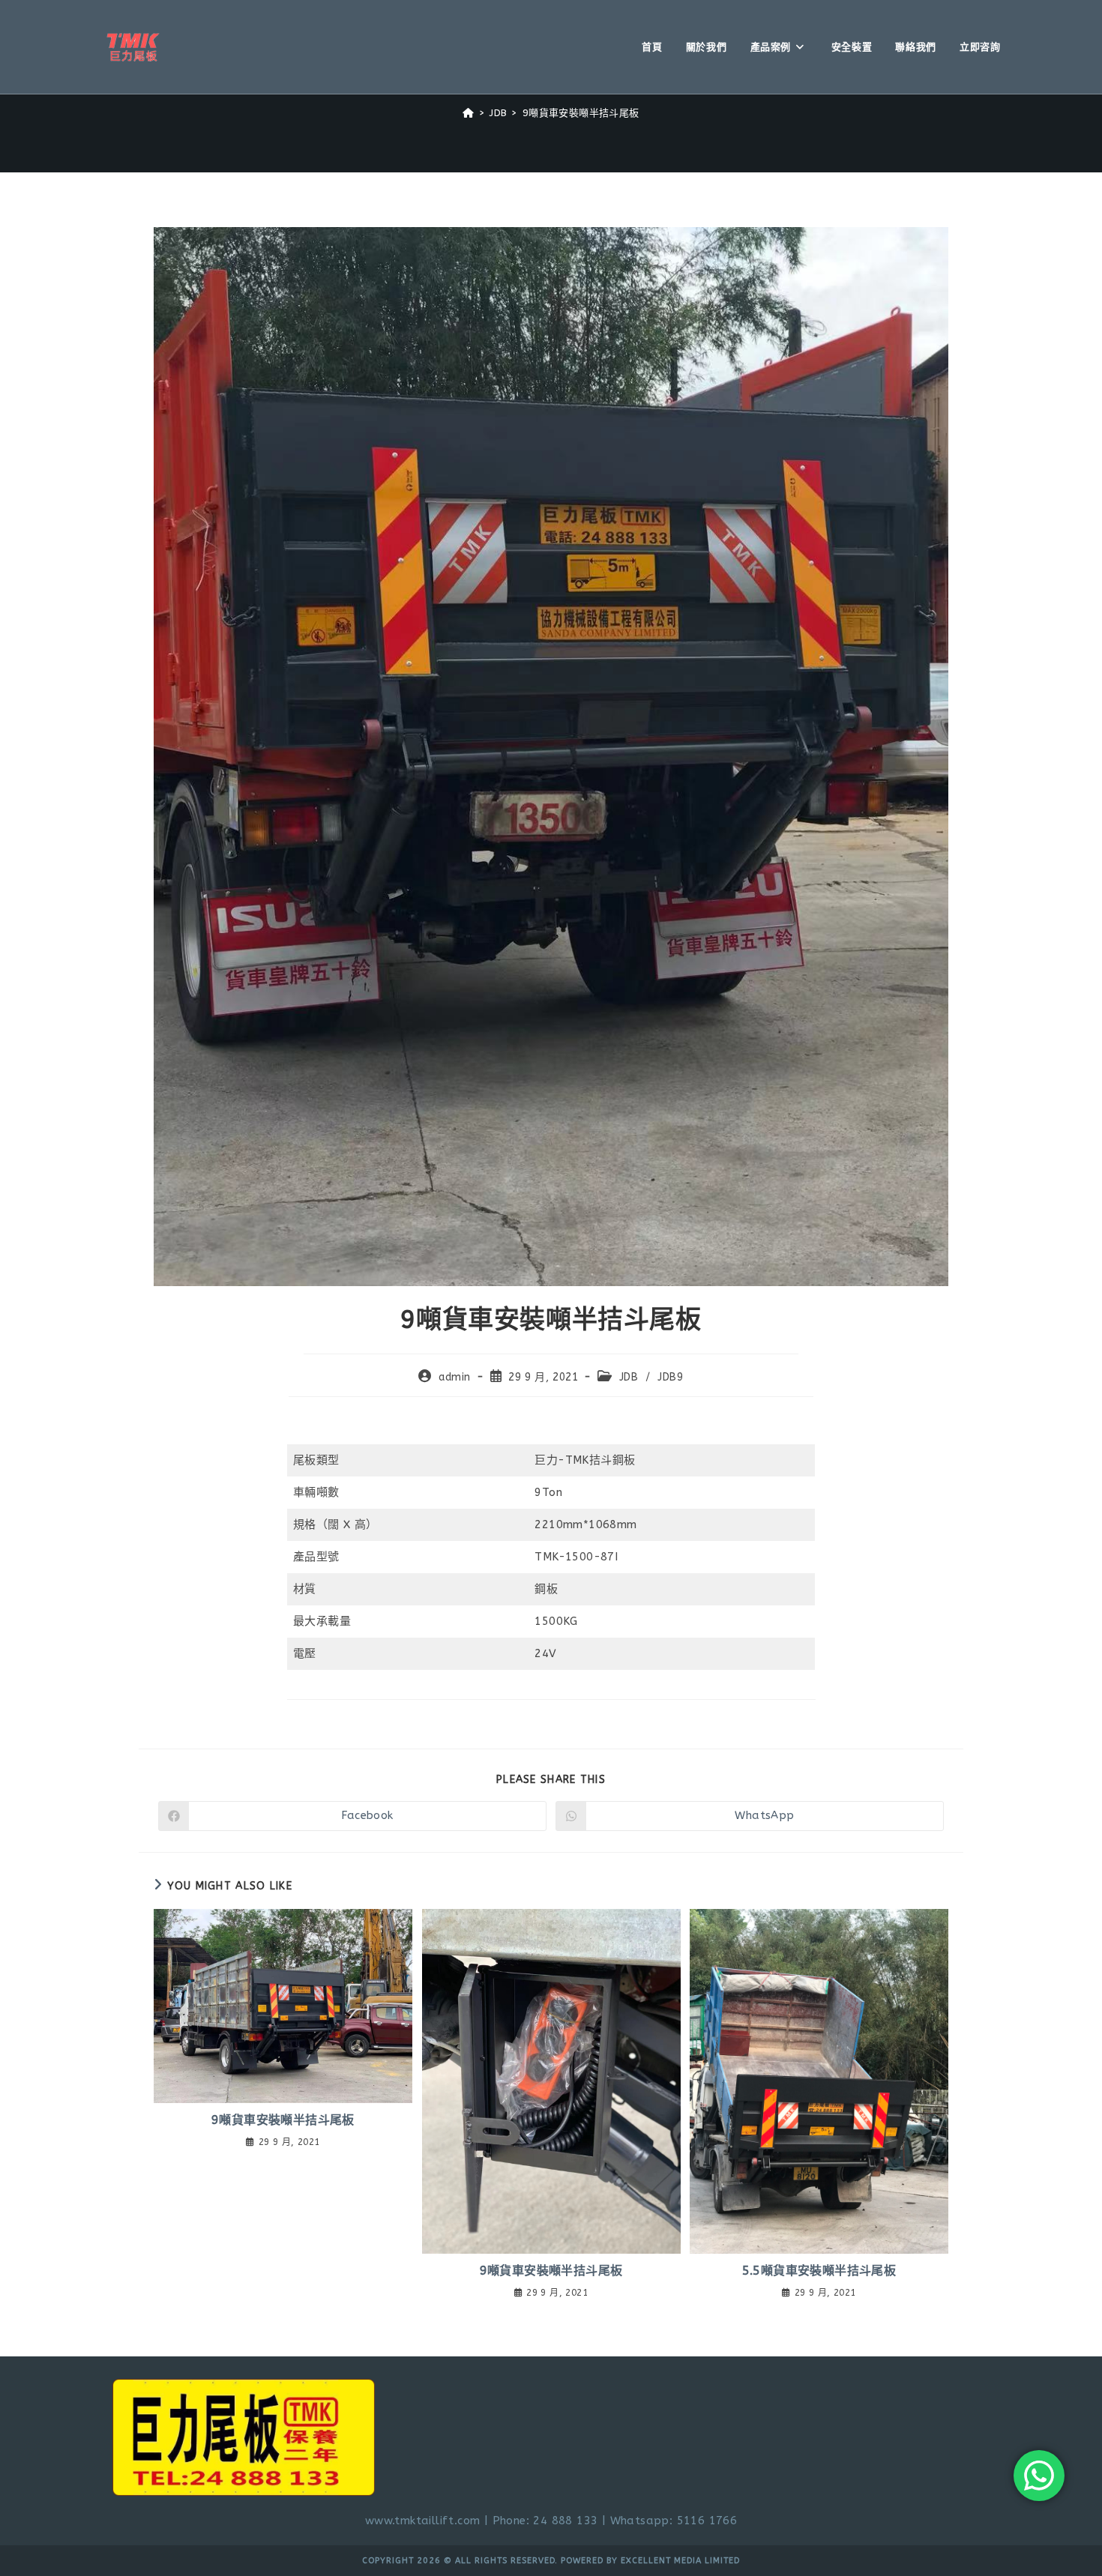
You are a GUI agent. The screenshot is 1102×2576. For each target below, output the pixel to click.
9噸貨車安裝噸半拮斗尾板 (581, 113)
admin (455, 1377)
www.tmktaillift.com (423, 2521)
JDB (629, 1377)
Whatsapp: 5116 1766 (674, 2521)
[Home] (468, 113)
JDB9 (670, 1377)
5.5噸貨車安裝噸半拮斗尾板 (819, 2271)
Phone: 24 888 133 (545, 2521)
